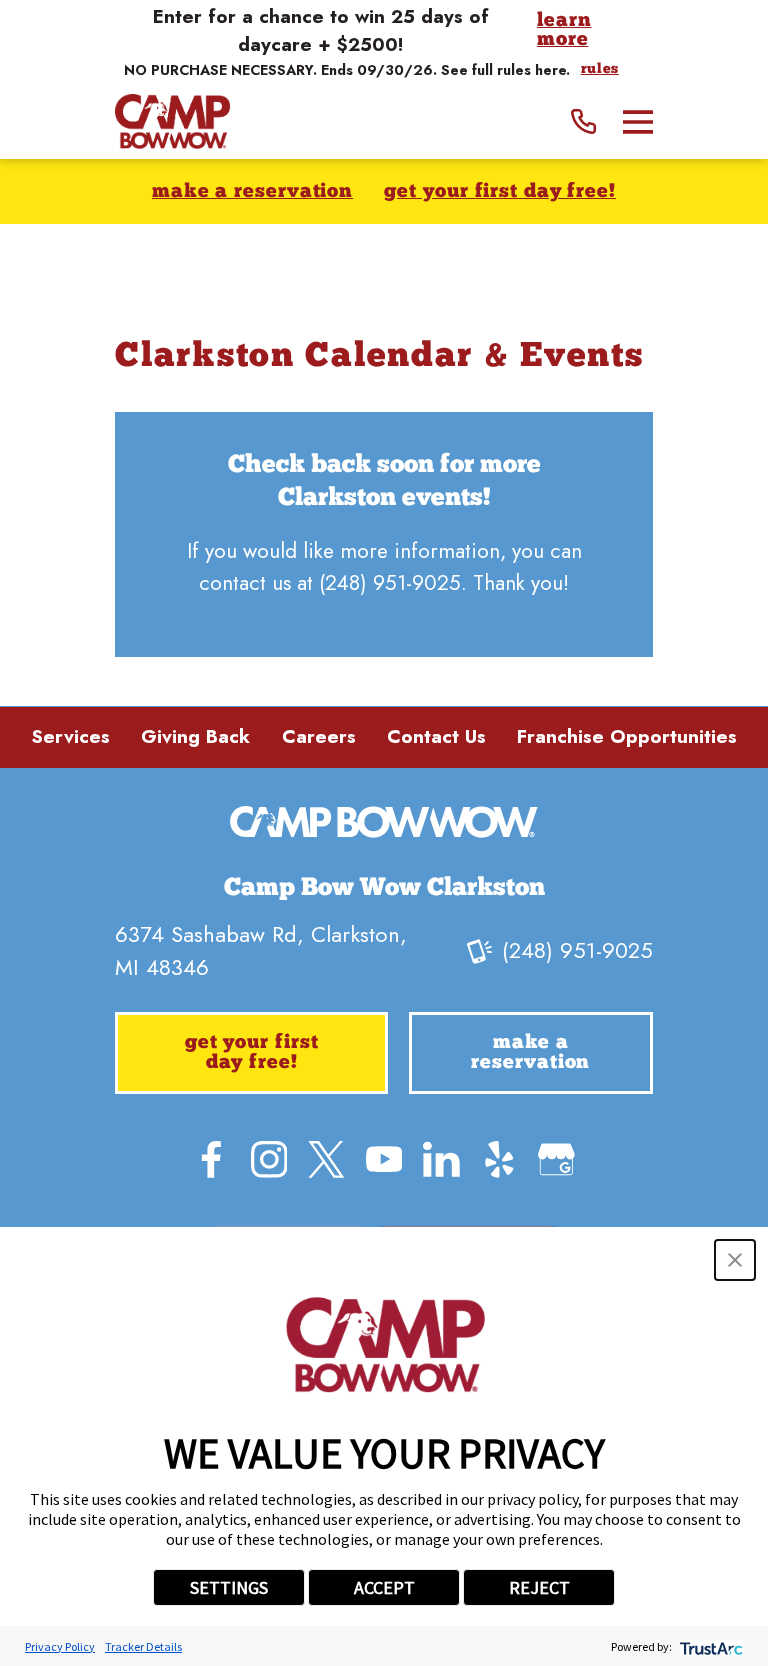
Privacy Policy (60, 1646)
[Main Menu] (638, 122)
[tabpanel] (384, 535)
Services (70, 736)
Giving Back (195, 736)
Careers (319, 736)
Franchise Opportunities (627, 736)
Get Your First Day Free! (500, 192)
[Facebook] (211, 1159)
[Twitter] (326, 1159)
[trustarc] (709, 1646)
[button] (735, 1260)
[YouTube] (384, 1159)
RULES (600, 70)
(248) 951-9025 (390, 583)
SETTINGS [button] (229, 1587)
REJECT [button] (539, 1587)
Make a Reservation (252, 192)
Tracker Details (143, 1646)
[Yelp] (499, 1159)
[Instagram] (269, 1159)
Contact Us (436, 736)
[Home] (172, 121)
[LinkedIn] (441, 1159)
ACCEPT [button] (384, 1587)
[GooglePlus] (556, 1159)
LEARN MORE (564, 31)
